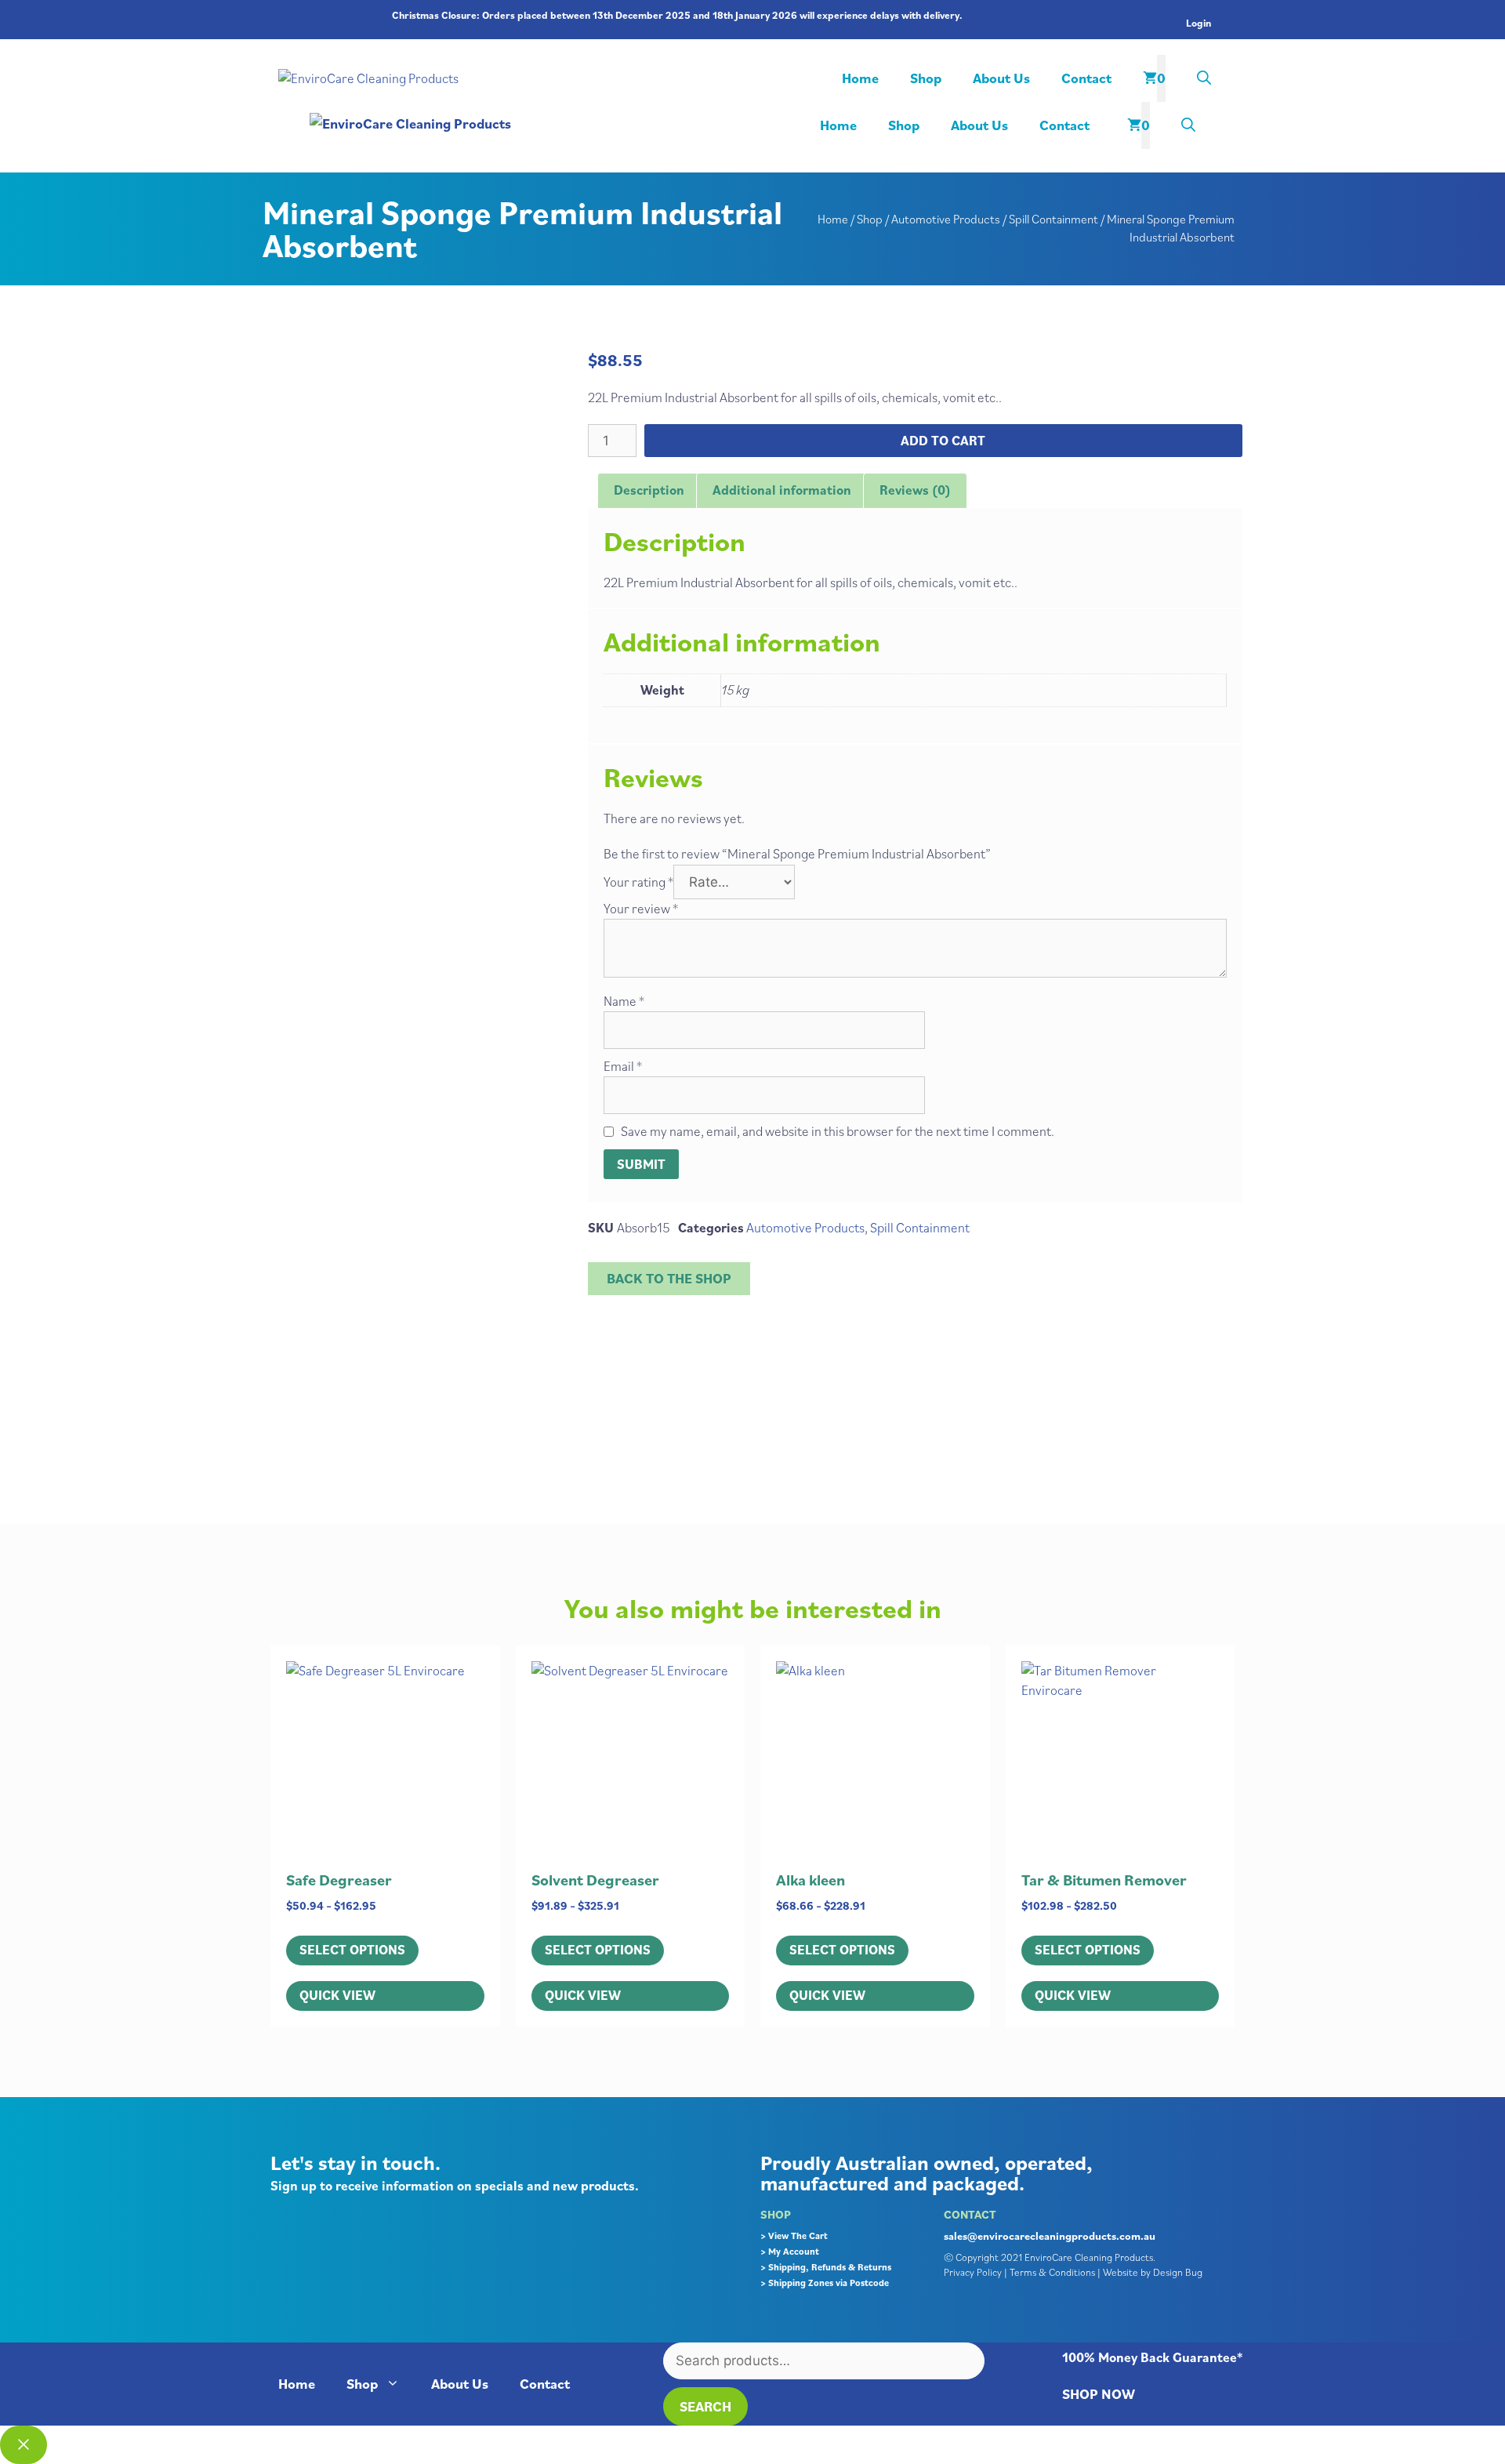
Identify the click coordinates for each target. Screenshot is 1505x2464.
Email (623, 1066)
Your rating (638, 882)
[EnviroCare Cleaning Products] (548, 123)
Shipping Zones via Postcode (829, 2283)
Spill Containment (1053, 219)
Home (860, 78)
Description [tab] (649, 490)
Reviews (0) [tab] (915, 490)
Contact (1086, 78)
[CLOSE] (24, 2445)
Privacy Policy (973, 2272)
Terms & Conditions (1052, 2272)
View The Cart (798, 2235)
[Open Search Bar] (1204, 78)
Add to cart (943, 441)
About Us (1001, 78)
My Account (794, 2251)
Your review (641, 909)
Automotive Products (946, 219)
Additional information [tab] (782, 490)
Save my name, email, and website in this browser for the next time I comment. (838, 1131)
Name (624, 1001)
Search (705, 2406)
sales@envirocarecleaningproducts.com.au (1050, 2236)
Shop (926, 78)
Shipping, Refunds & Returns (830, 2267)
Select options (352, 1950)
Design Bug (1178, 2272)
